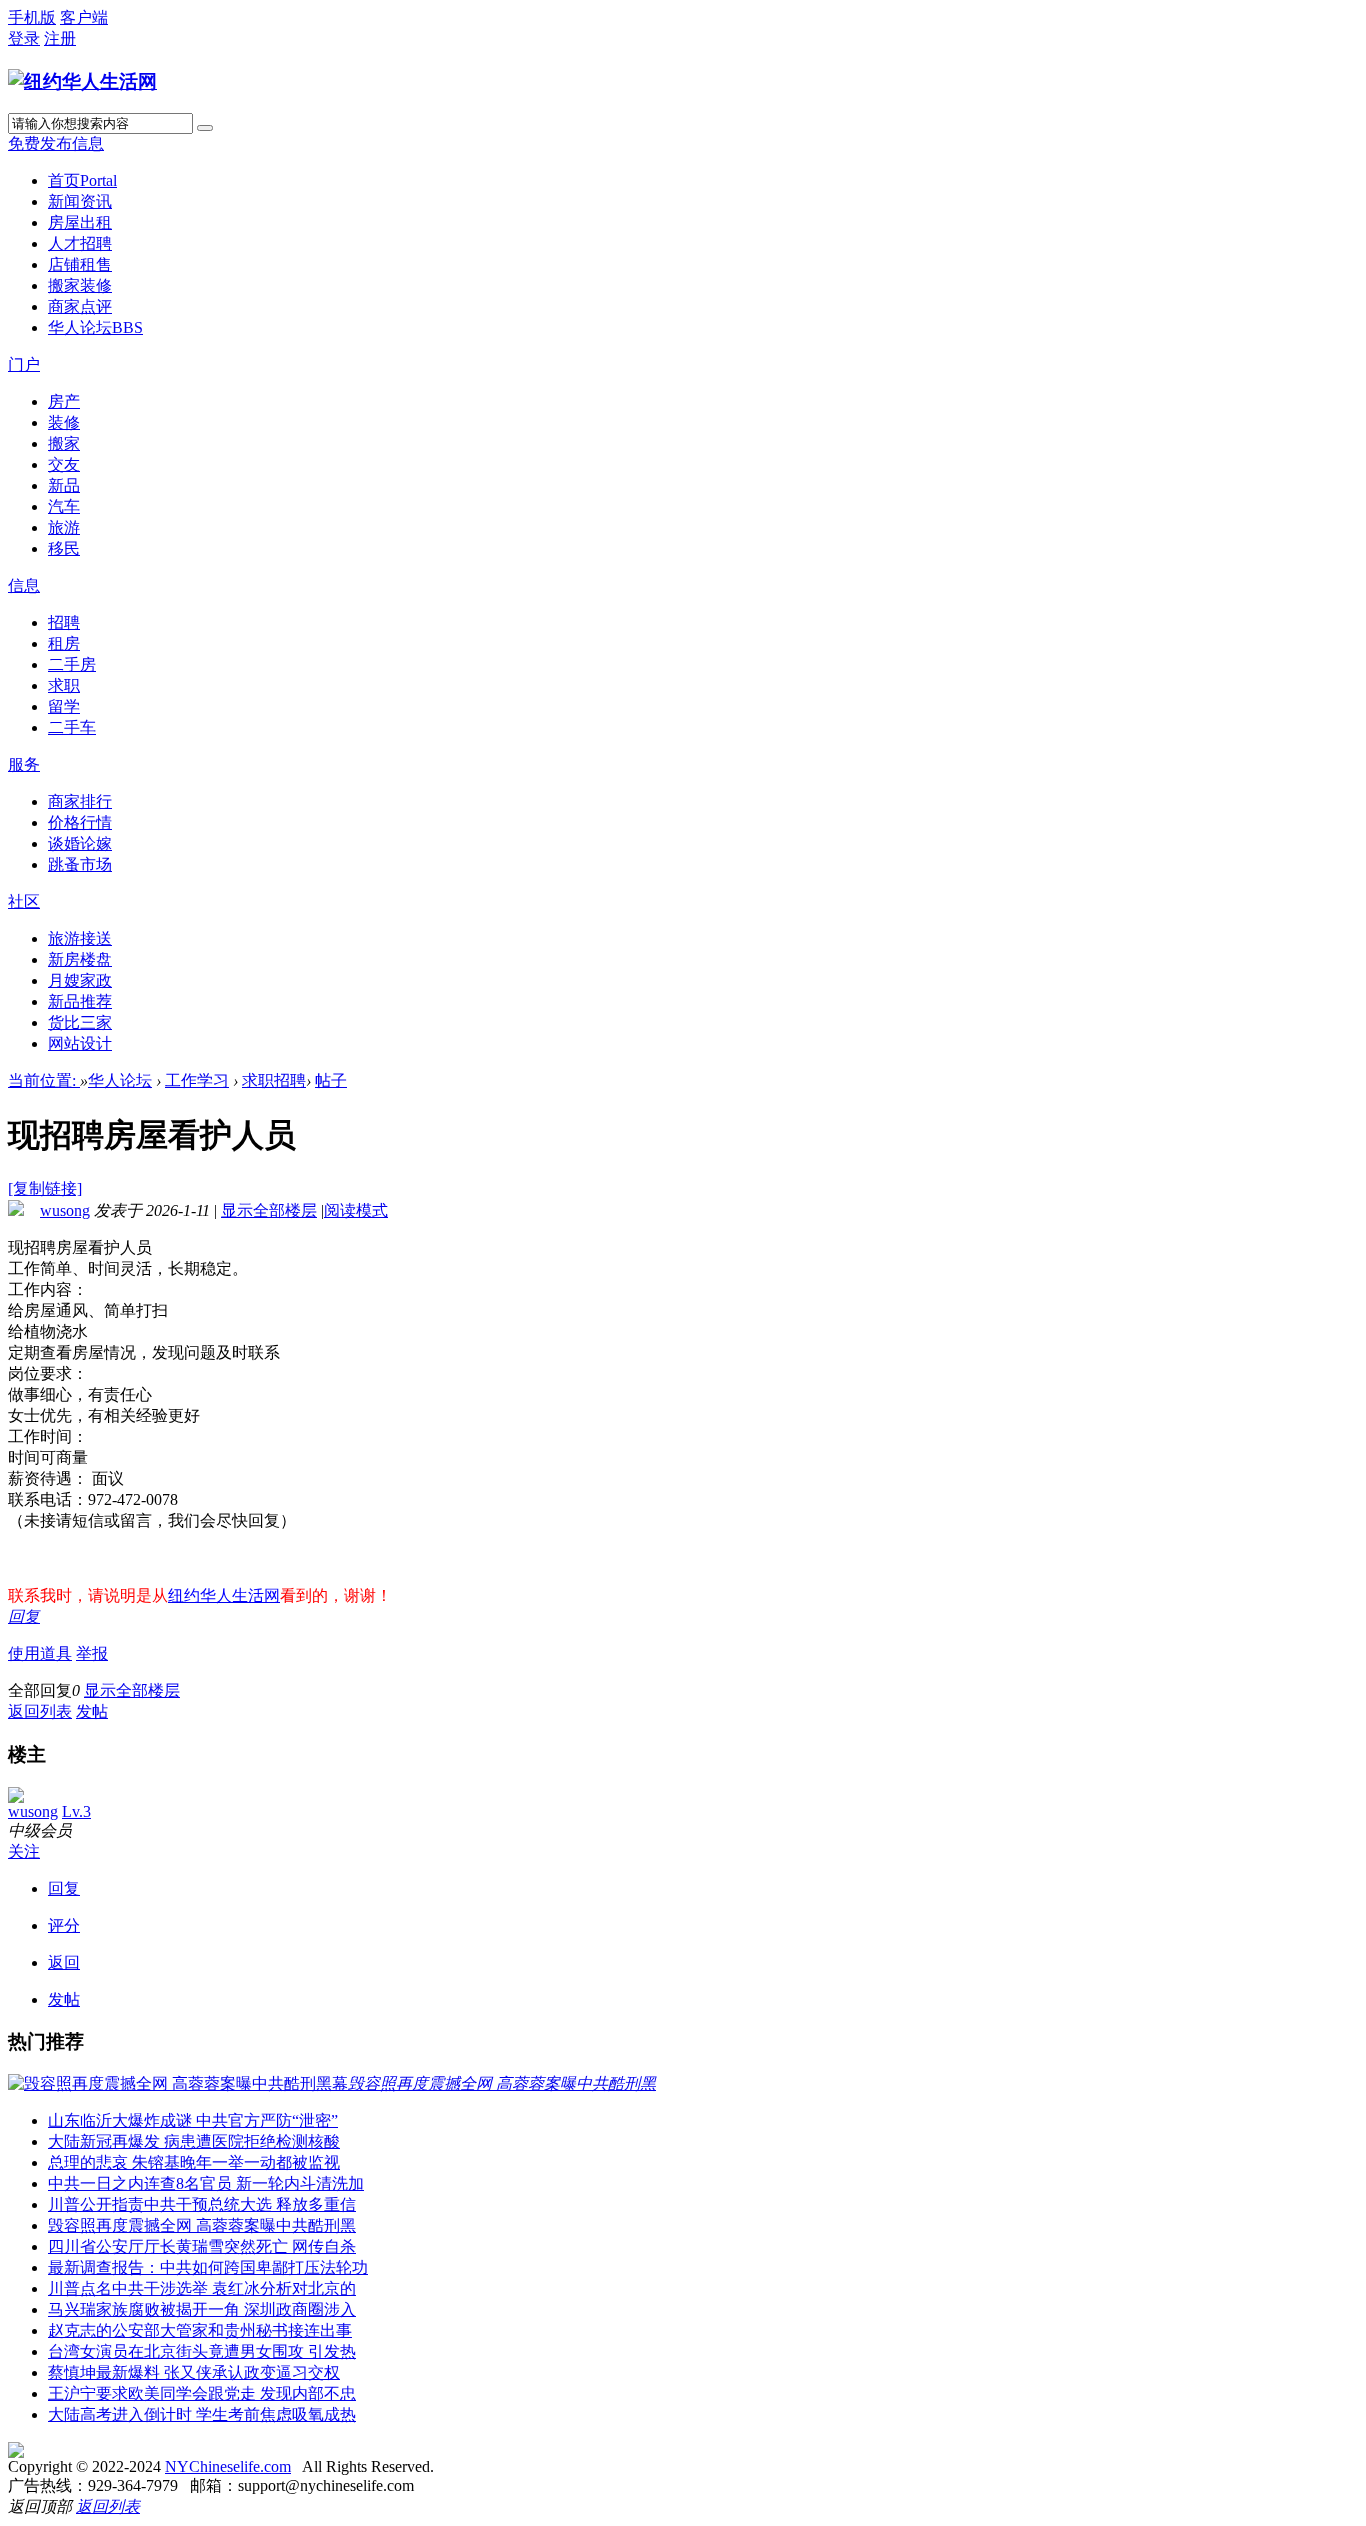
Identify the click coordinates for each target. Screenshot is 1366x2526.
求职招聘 (274, 1080)
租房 (64, 643)
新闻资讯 (80, 201)
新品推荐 (80, 1001)
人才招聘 (80, 243)
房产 (64, 401)
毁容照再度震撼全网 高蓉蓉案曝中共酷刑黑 (202, 2225)
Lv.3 (76, 1811)
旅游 (64, 527)
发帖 (92, 1711)
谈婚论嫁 (80, 843)
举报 (92, 1653)
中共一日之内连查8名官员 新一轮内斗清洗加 (206, 2183)
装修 (64, 422)
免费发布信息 (56, 143)
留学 (64, 706)
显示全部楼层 (269, 1210)
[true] (205, 128)
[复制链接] (45, 1188)
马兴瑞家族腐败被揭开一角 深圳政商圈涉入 (202, 2309)
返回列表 (40, 1711)
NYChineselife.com (228, 2466)
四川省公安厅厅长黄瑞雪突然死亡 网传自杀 (202, 2246)
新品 (64, 485)
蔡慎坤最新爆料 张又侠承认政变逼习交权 (194, 2372)
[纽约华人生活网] (82, 81)
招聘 (64, 622)
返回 (64, 1962)
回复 (24, 1616)
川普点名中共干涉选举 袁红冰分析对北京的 (202, 2288)
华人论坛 (95, 327)
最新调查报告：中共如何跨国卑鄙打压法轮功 (208, 2267)
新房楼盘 (80, 959)
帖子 (331, 1080)
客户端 (84, 17)
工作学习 (197, 1080)
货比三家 (80, 1022)
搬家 (64, 443)
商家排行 (80, 801)
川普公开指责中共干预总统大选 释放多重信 (202, 2204)
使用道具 (40, 1653)
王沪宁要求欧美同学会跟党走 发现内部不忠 (202, 2393)
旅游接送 (80, 938)
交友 (64, 464)
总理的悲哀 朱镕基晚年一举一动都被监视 (194, 2162)
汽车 (64, 506)
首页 (82, 180)
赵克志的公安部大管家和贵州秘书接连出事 (200, 2330)
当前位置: (44, 1080)
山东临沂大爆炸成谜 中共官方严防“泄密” (193, 2120)
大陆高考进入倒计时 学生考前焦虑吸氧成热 (202, 2414)
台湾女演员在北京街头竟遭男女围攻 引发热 (202, 2351)
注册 (60, 38)
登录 (24, 38)
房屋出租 (80, 222)
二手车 (72, 727)
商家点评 (80, 306)
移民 (64, 548)
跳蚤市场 (80, 864)
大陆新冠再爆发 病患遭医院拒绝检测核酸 (194, 2141)
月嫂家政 (80, 980)
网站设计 (80, 1043)
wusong (65, 1210)
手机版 (32, 17)
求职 (64, 685)
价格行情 (80, 822)
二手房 (72, 664)
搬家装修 (80, 285)
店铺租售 (80, 264)
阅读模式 (356, 1210)
